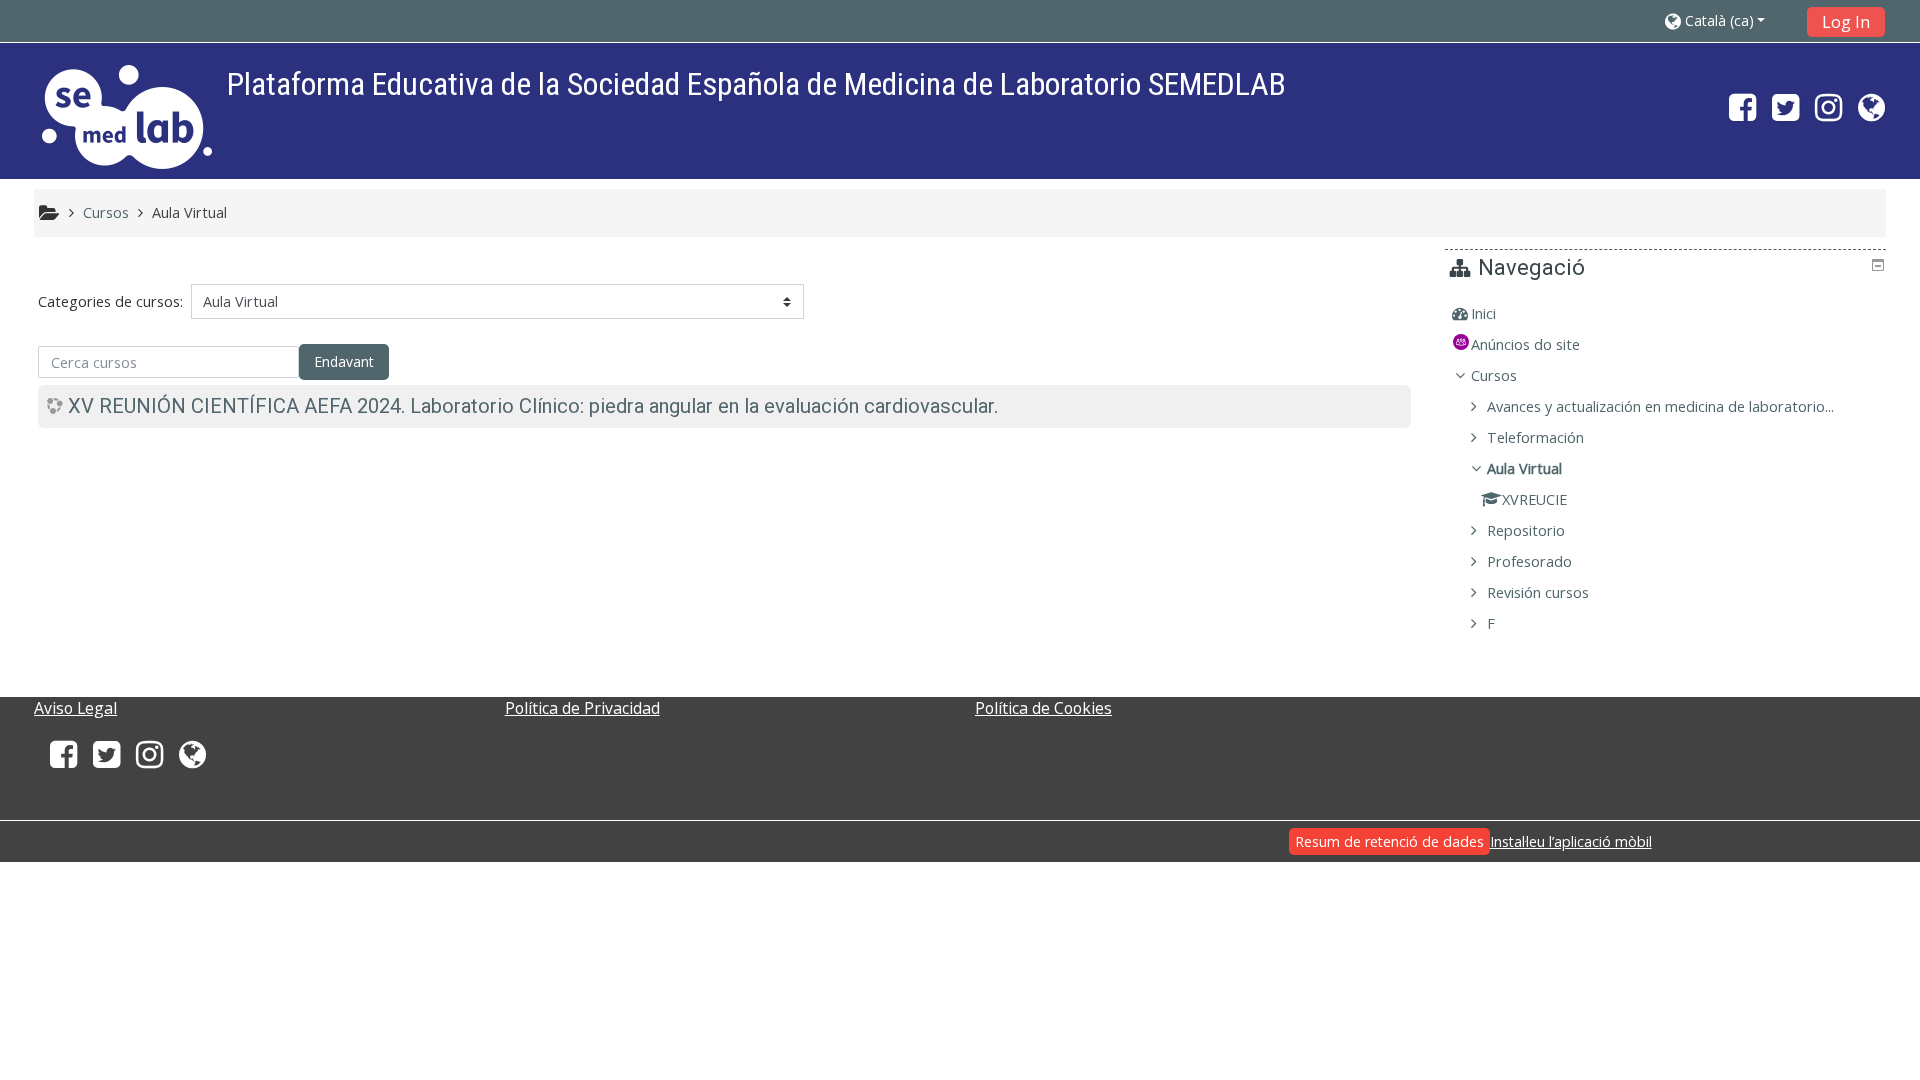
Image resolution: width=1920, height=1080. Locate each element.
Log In (1846, 22)
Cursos (1494, 375)
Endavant (344, 361)
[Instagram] (1828, 113)
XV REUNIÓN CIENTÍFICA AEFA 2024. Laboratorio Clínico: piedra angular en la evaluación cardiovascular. (533, 406)
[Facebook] (1738, 113)
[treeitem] (1667, 314)
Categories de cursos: (110, 301)
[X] (1785, 113)
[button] (1729, 20)
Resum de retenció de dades (1389, 841)
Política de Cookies (1043, 708)
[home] (127, 116)
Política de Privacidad (582, 708)
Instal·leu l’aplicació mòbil (1571, 841)
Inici (1483, 313)
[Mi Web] (1875, 113)
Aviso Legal (75, 708)
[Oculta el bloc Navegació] (1878, 265)
